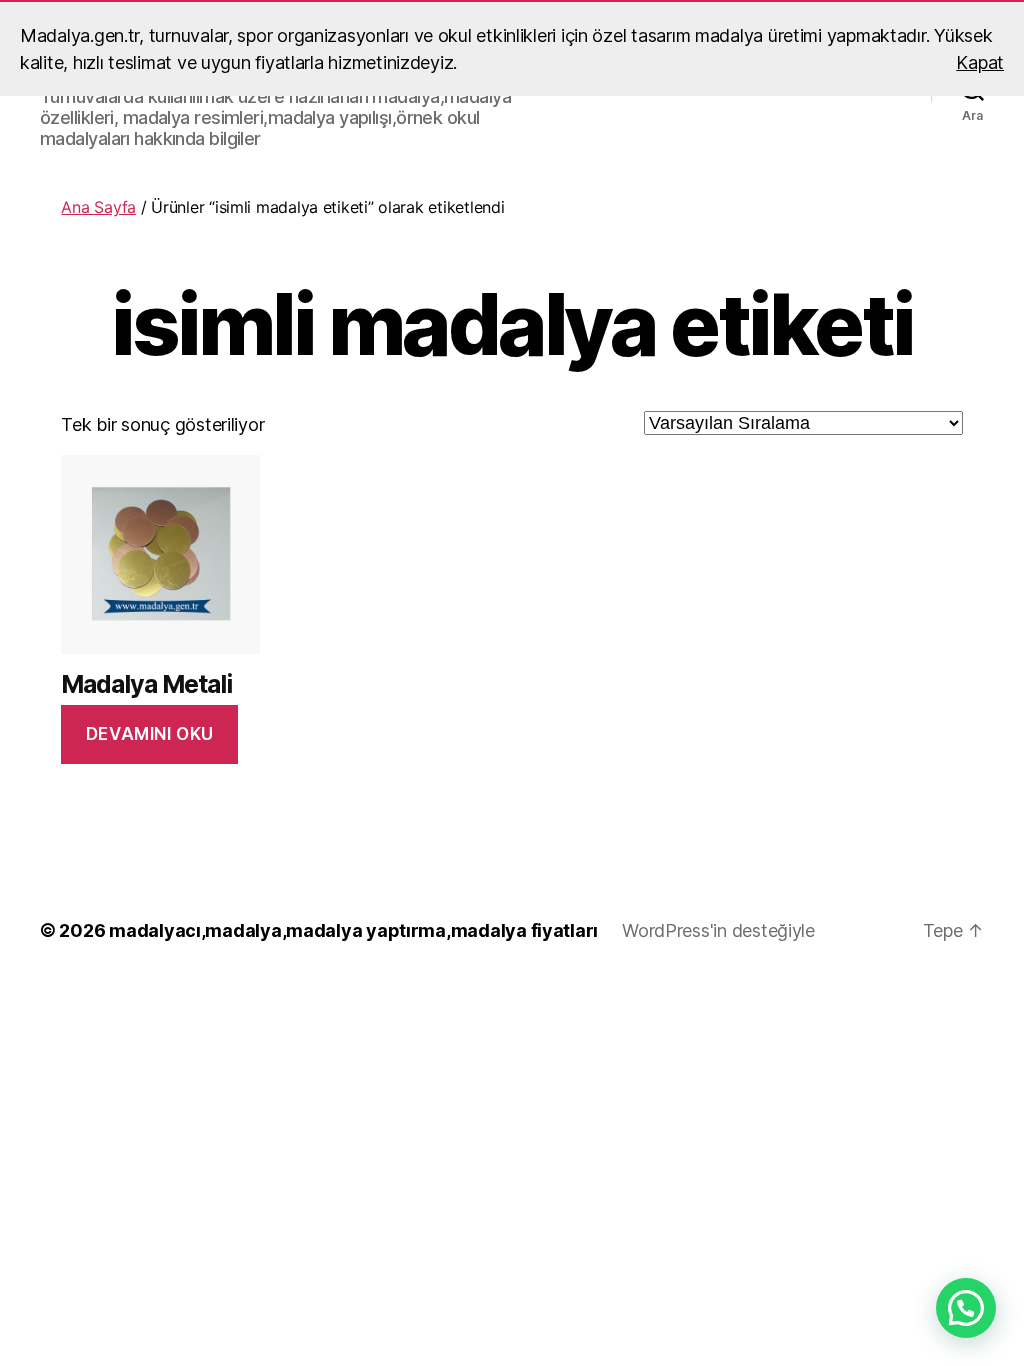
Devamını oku (150, 734)
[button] (966, 1308)
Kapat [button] (980, 62)
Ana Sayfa (98, 207)
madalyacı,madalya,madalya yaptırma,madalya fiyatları (353, 930)
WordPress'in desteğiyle (718, 930)
